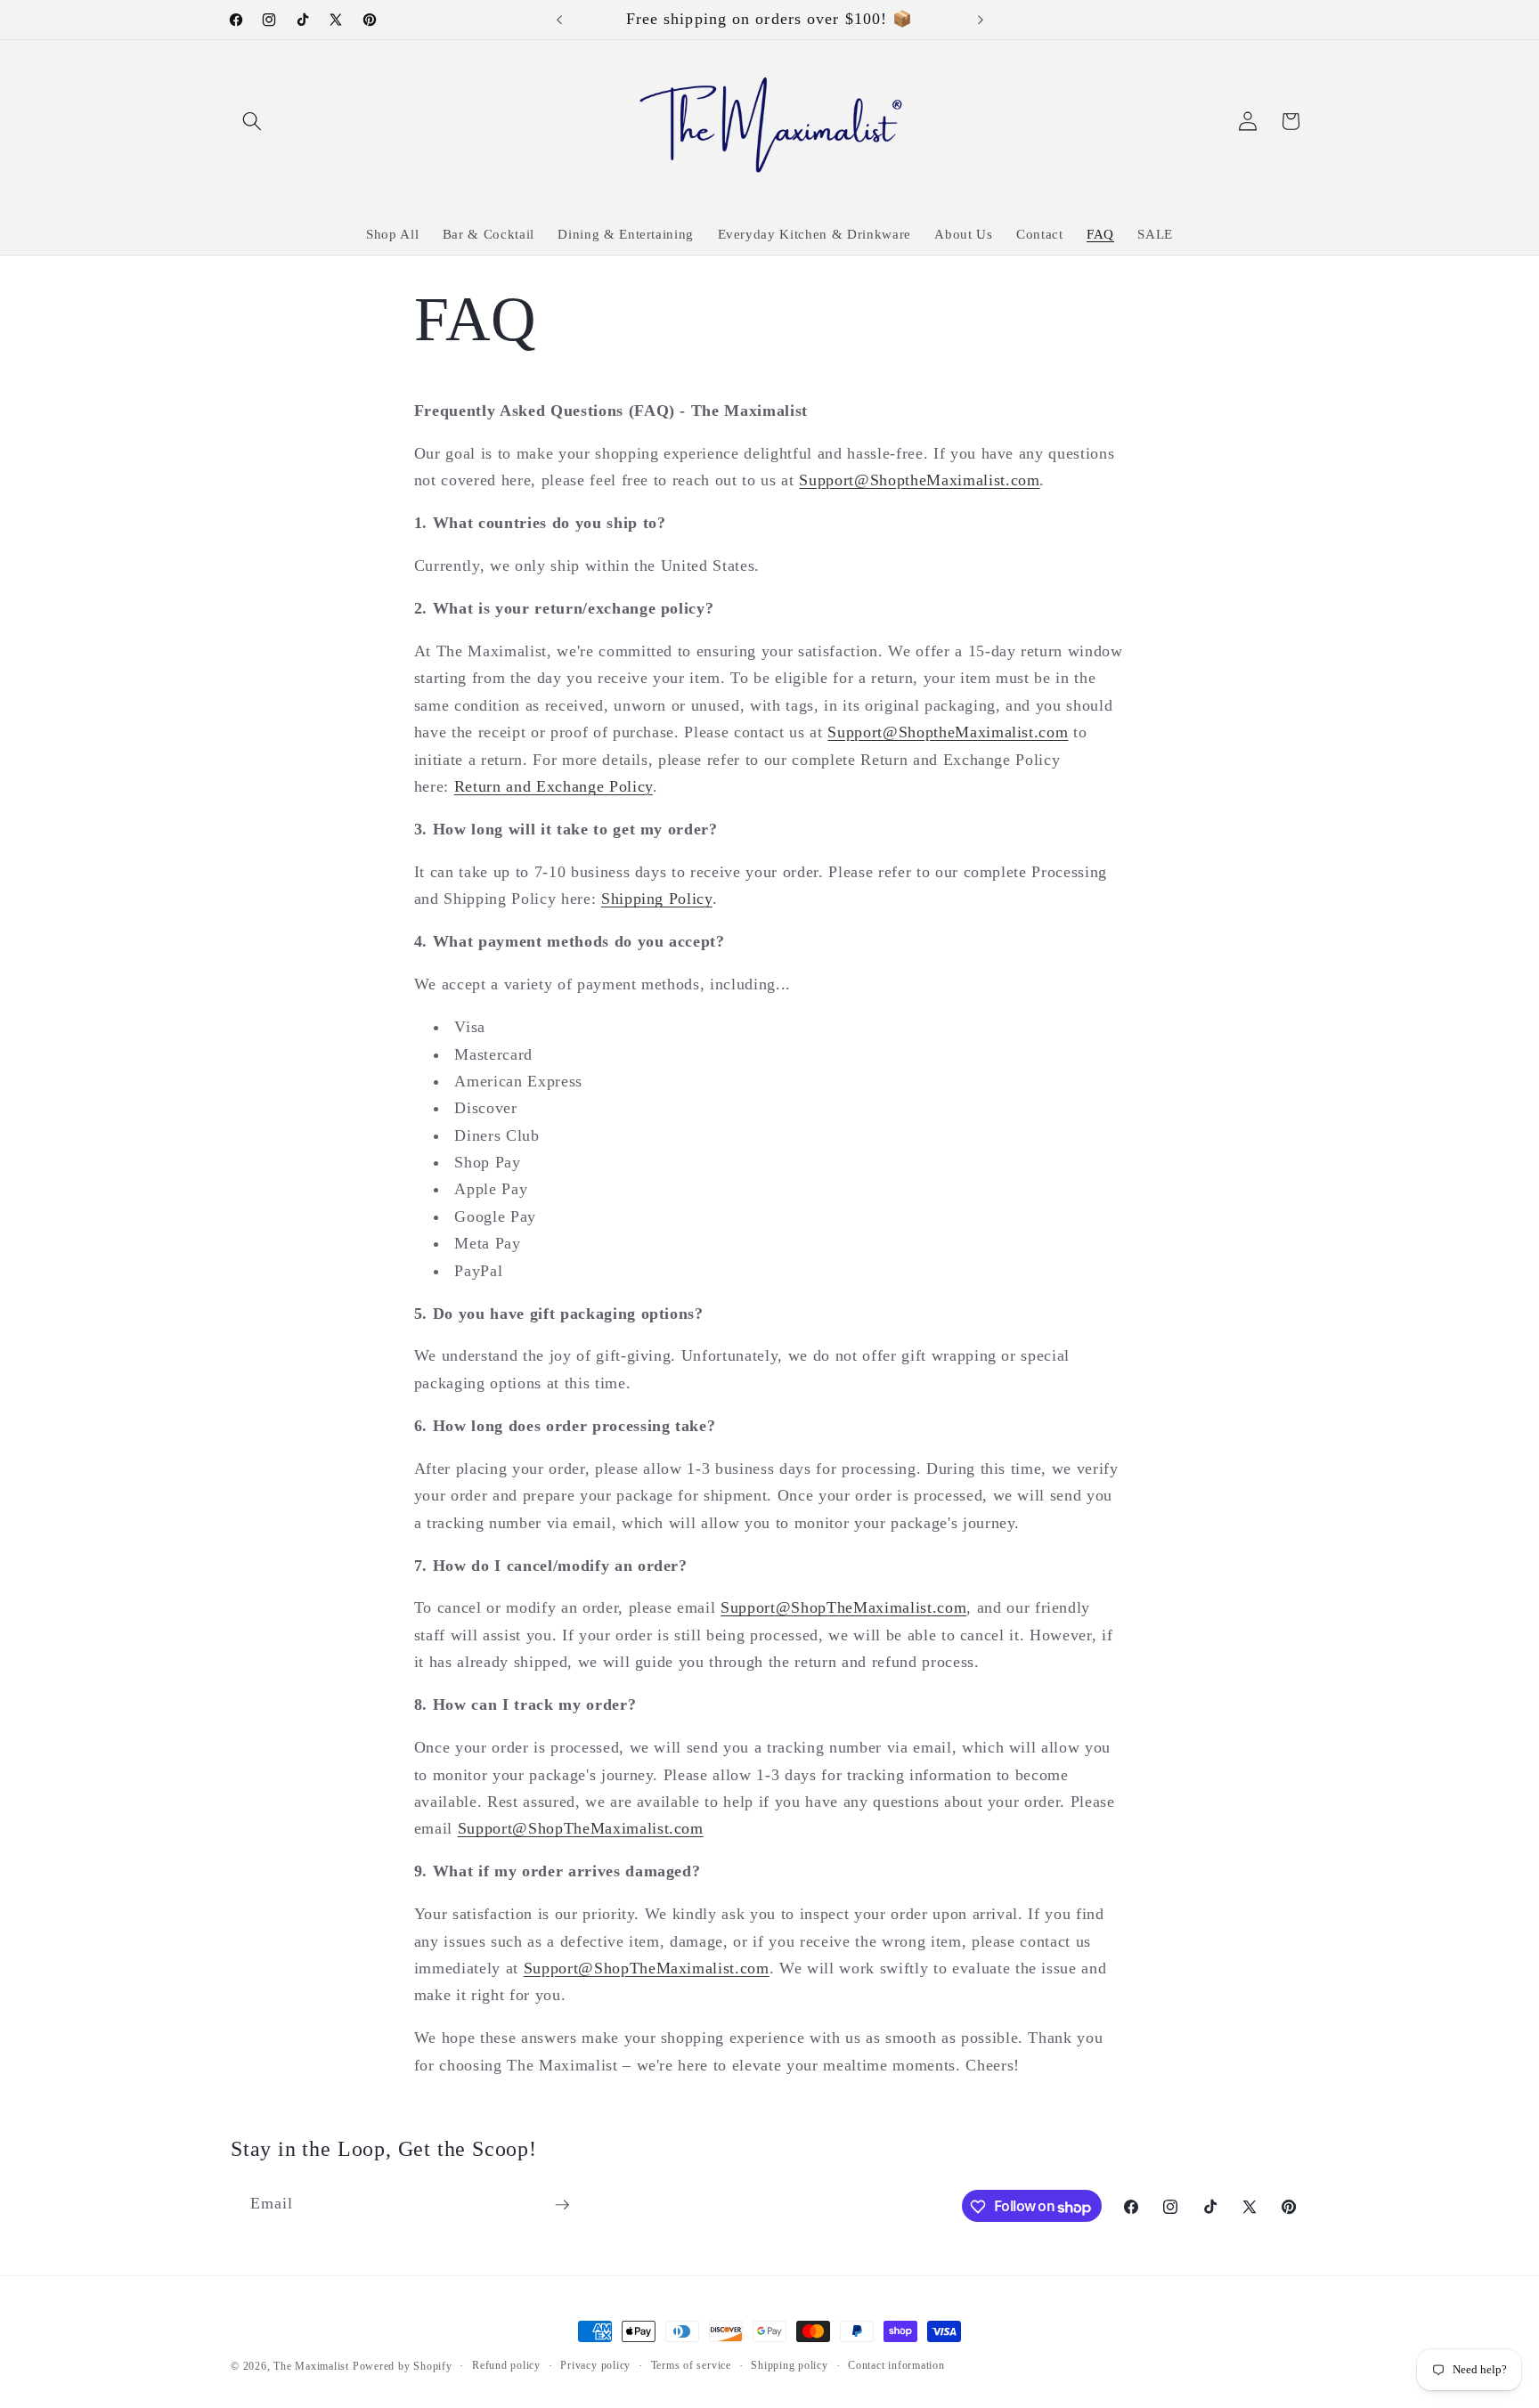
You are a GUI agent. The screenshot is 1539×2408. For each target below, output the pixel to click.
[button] (252, 121)
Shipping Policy (657, 899)
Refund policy (506, 2365)
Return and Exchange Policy (554, 786)
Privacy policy (595, 2365)
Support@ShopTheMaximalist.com (843, 1607)
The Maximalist (313, 2366)
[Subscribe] (562, 2205)
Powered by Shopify (403, 2366)
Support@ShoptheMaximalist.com (919, 480)
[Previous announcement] (559, 20)
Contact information (896, 2365)
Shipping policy (790, 2365)
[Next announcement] (981, 20)
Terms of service (691, 2365)
